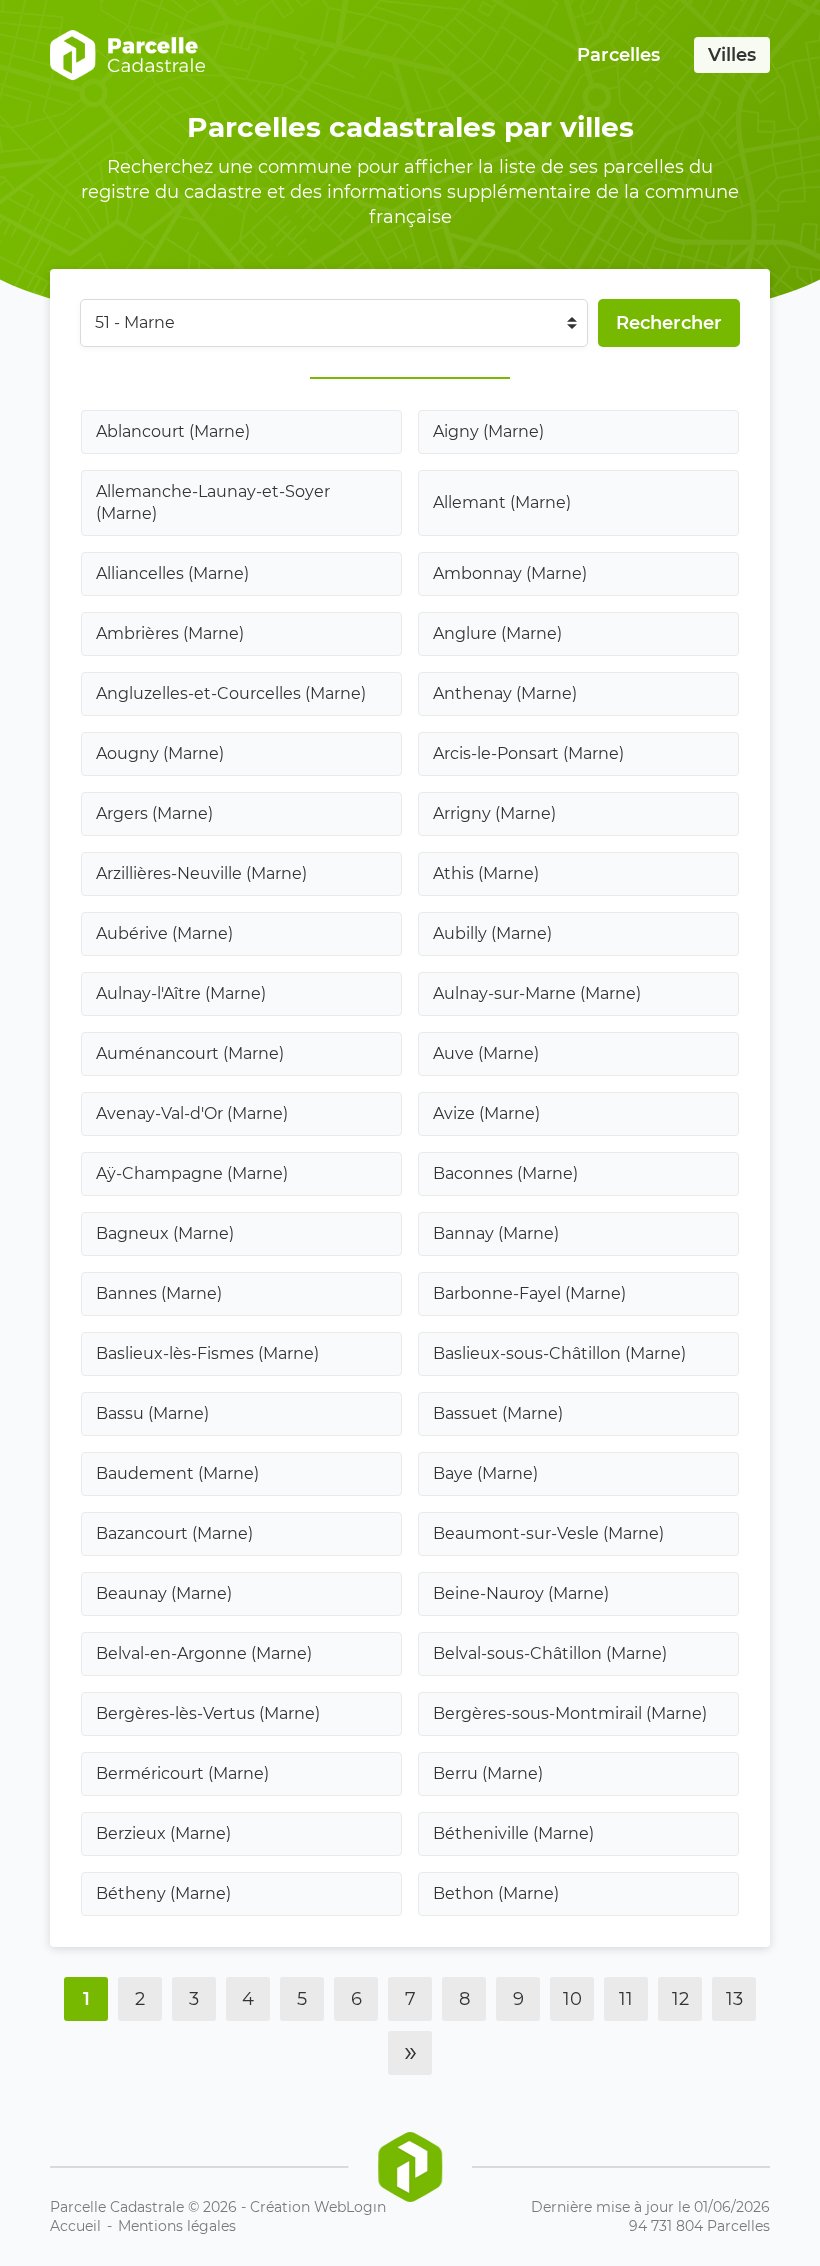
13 (734, 1999)
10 (572, 1999)
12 (680, 1999)
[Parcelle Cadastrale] (127, 55)
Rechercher (669, 323)
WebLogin (350, 2207)
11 (626, 1999)
